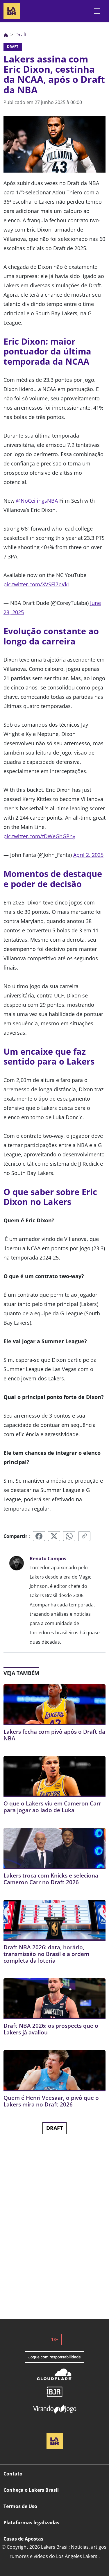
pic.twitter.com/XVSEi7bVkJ (36, 584)
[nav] (6, 35)
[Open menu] (97, 11)
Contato (13, 2474)
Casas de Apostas (23, 2539)
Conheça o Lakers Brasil (31, 2490)
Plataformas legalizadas (31, 2523)
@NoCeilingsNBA (37, 501)
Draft (54, 2128)
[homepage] (12, 10)
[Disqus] (54, 2236)
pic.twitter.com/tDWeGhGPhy (39, 836)
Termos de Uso (20, 2506)
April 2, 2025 (88, 855)
